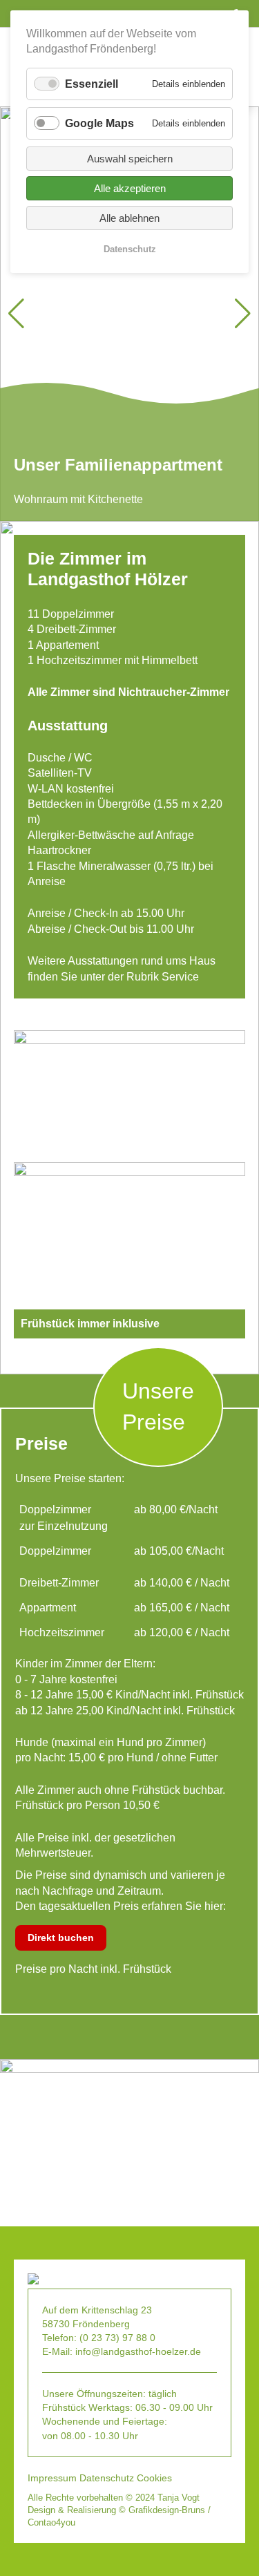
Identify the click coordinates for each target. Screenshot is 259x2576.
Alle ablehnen (129, 218)
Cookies (154, 2478)
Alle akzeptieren (130, 188)
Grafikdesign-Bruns (167, 2510)
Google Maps (99, 123)
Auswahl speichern (130, 159)
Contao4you (51, 2522)
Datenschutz (107, 2478)
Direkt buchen (61, 1938)
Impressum (52, 2478)
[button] (243, 314)
